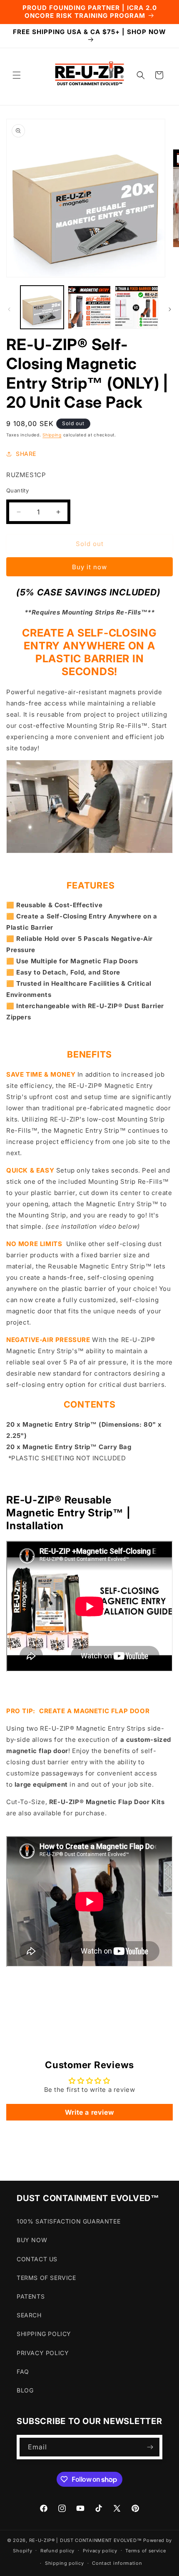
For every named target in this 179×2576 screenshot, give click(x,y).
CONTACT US (37, 2259)
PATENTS (31, 2296)
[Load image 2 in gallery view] (89, 307)
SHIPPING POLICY (44, 2334)
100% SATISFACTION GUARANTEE (68, 2221)
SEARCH (29, 2315)
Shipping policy (65, 2563)
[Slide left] (9, 309)
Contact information (117, 2563)
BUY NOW (32, 2240)
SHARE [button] (26, 454)
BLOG (25, 2390)
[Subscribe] (150, 2447)
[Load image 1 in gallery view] (42, 307)
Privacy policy (100, 2551)
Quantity (17, 490)
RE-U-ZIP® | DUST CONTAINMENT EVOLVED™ (86, 2540)
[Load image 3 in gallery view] (137, 307)
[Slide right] (170, 309)
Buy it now (89, 567)
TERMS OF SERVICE (46, 2278)
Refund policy (57, 2551)
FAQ (23, 2372)
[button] (17, 75)
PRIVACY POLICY (43, 2353)
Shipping (52, 435)
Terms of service (145, 2551)
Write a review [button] (89, 2112)
